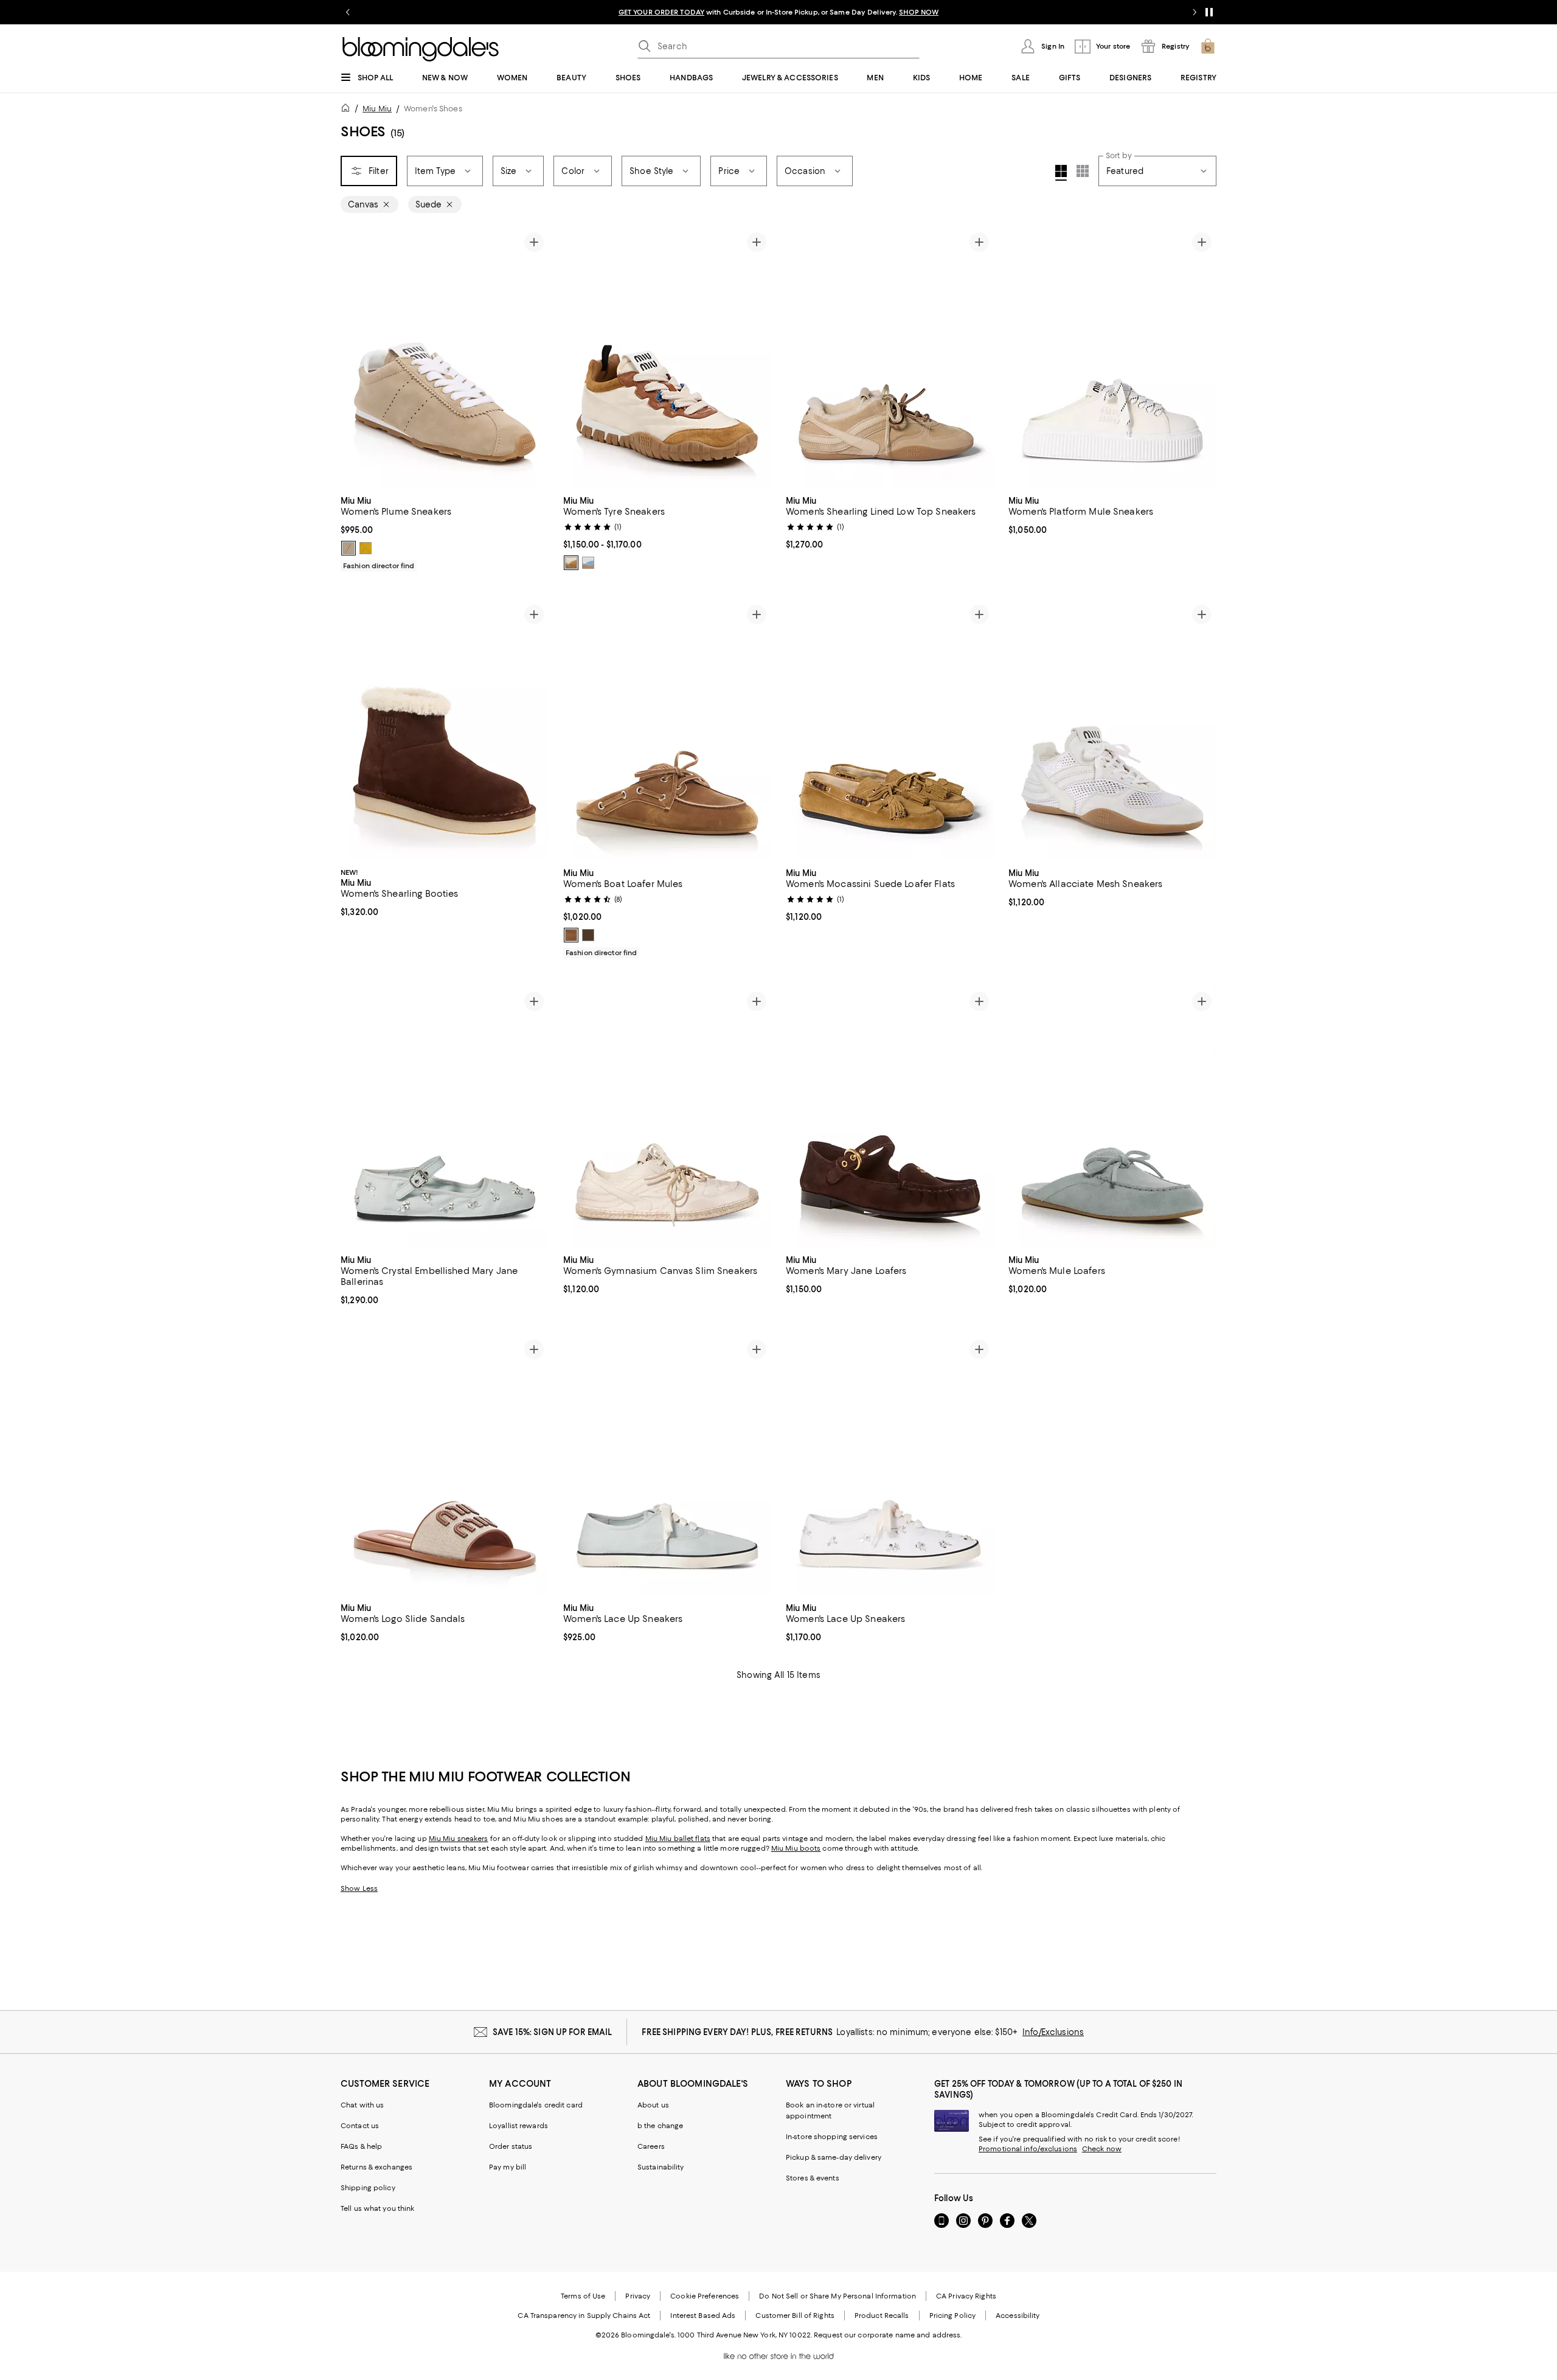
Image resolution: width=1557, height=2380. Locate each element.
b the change (660, 2126)
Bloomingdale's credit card (536, 2105)
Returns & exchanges (376, 2167)
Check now (1102, 2149)
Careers (651, 2146)
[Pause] (1209, 12)
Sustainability (661, 2167)
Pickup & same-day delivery (834, 2157)
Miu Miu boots (796, 1848)
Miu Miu (377, 109)
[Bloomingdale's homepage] (348, 110)
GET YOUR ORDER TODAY (661, 12)
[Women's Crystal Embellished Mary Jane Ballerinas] (445, 1117)
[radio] (349, 548)
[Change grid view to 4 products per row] (1061, 173)
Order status (511, 2146)
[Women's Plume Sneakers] (445, 358)
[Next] (534, 358)
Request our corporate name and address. (888, 2335)
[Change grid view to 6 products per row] (1083, 171)
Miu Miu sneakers (459, 1839)
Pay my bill (508, 2167)
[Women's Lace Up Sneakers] (667, 1465)
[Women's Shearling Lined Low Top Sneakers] (890, 358)
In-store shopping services (832, 2137)
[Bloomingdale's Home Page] (421, 49)
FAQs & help (361, 2146)
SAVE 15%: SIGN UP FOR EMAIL (553, 2032)
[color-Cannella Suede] (571, 935)
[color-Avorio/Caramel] (571, 563)
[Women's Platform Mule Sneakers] (1112, 358)
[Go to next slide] (1195, 12)
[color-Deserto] (349, 548)
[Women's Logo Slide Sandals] (445, 1465)
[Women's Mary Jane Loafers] (890, 1117)
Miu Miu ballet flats (678, 1839)
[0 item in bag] (1208, 46)
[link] (445, 532)
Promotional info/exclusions (1028, 2149)
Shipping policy (368, 2188)
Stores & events (813, 2178)
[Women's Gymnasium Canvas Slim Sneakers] (667, 1117)
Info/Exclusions (1053, 2032)
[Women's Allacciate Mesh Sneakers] (1112, 730)
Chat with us (362, 2105)
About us (653, 2105)
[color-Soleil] (366, 548)
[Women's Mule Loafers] (1112, 1117)
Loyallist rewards (518, 2126)
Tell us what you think (377, 2208)
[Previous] (355, 358)
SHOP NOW (919, 12)
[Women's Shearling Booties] (445, 730)
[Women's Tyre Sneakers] (667, 358)
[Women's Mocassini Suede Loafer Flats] (890, 730)
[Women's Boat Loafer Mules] (667, 730)
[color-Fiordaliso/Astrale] (588, 563)
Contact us (360, 2126)
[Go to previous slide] (348, 12)
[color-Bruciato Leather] (588, 935)
